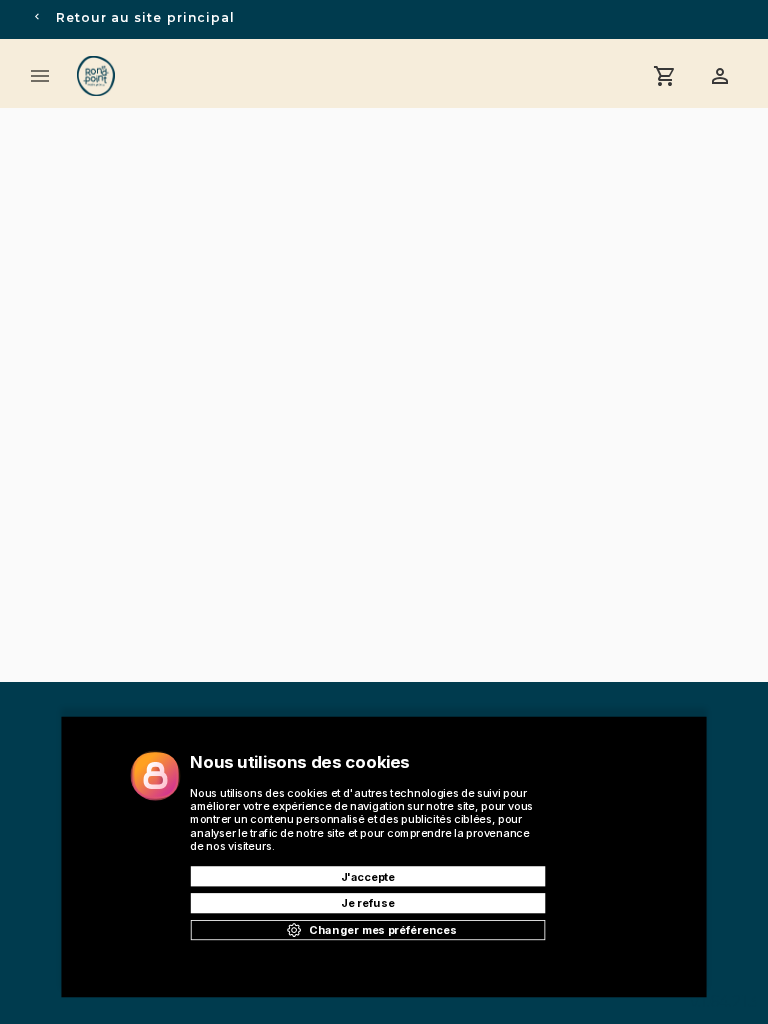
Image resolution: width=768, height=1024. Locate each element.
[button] (720, 76)
